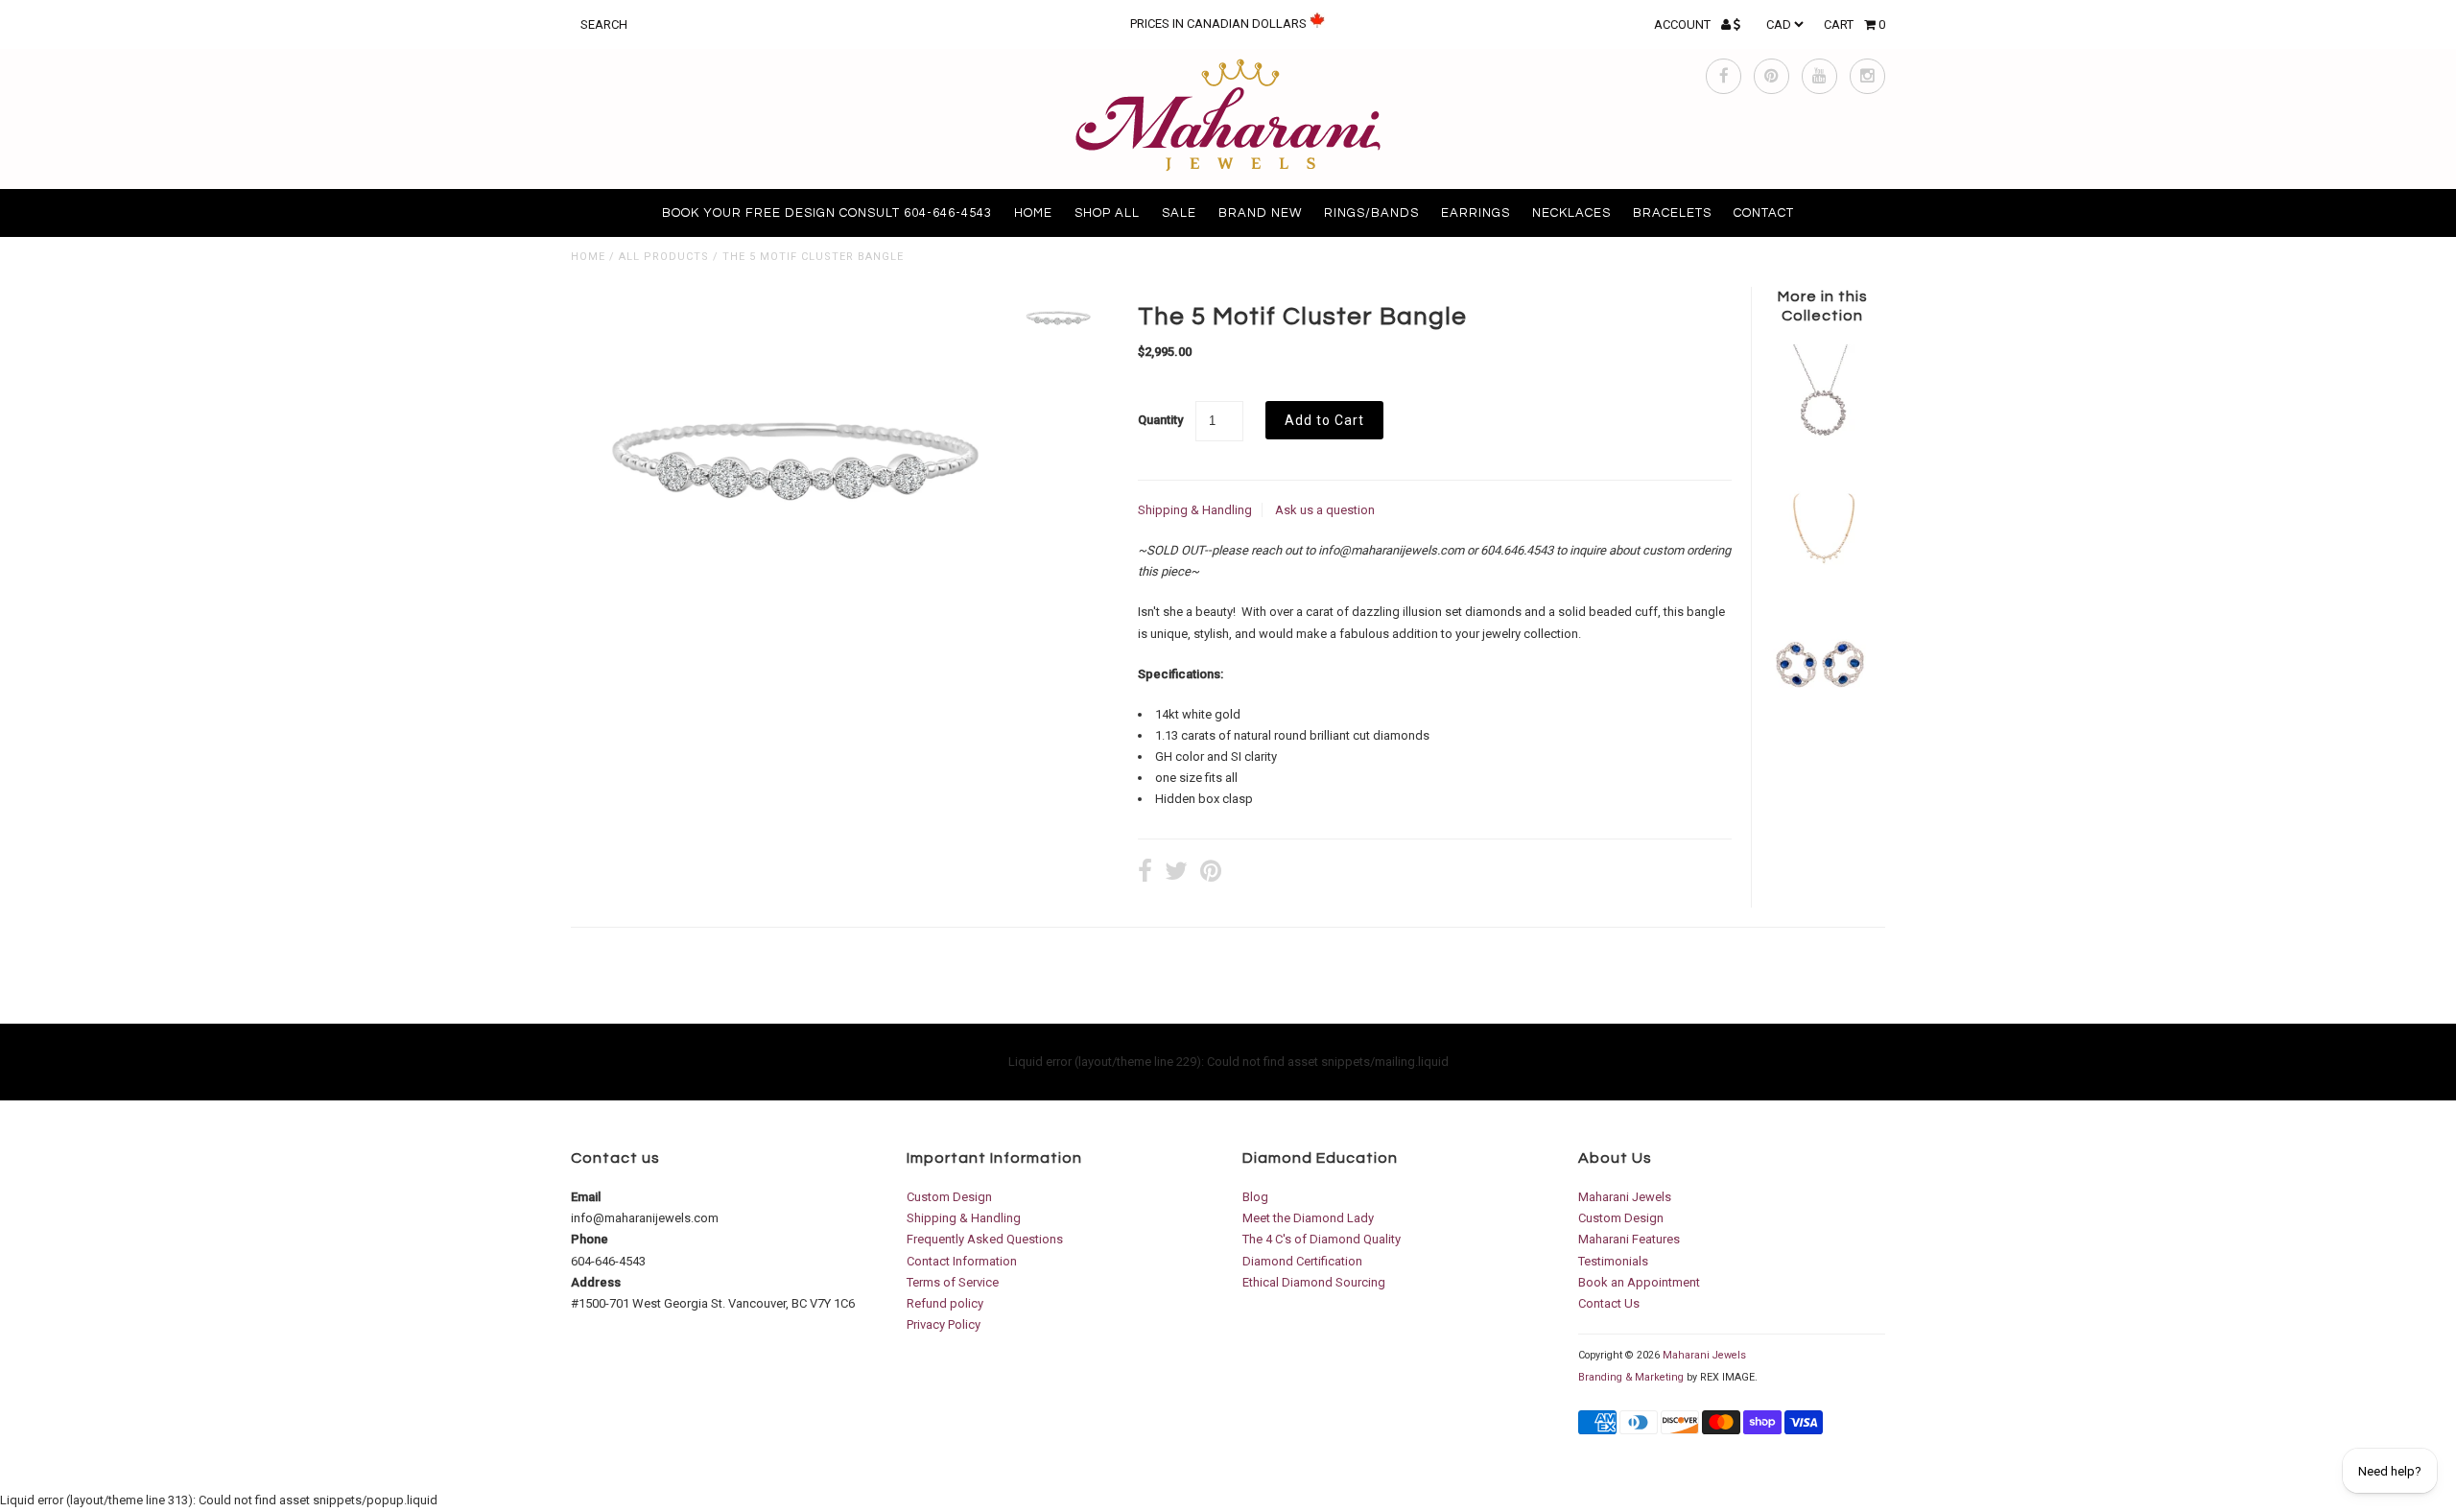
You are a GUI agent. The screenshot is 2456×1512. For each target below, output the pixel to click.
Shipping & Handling (1195, 510)
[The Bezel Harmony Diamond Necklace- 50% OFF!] (1822, 582)
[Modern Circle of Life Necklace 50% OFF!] (1822, 448)
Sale (1179, 213)
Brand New (1260, 213)
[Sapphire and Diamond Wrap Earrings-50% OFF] (1822, 715)
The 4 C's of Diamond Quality (1322, 1239)
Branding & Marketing (1631, 1377)
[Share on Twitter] (1176, 874)
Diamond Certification (1302, 1261)
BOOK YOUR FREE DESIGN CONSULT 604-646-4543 (827, 213)
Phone (590, 1239)
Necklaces (1571, 213)
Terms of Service (953, 1282)
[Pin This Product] (1211, 874)
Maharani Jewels (1625, 1197)
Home (1033, 213)
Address (596, 1282)
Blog (1255, 1197)
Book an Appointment (1639, 1282)
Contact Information (962, 1261)
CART (1854, 24)
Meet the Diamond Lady (1308, 1218)
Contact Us (1609, 1303)
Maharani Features (1629, 1239)
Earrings (1476, 213)
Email (586, 1197)
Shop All (1107, 213)
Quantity (1160, 420)
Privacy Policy (944, 1324)
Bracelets (1672, 213)
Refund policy (945, 1303)
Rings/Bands (1371, 213)
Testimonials (1613, 1261)
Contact (1764, 213)
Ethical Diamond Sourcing (1314, 1282)
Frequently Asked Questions (985, 1239)
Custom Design (949, 1197)
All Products (664, 257)
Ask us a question (1325, 510)
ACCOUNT (1684, 24)
